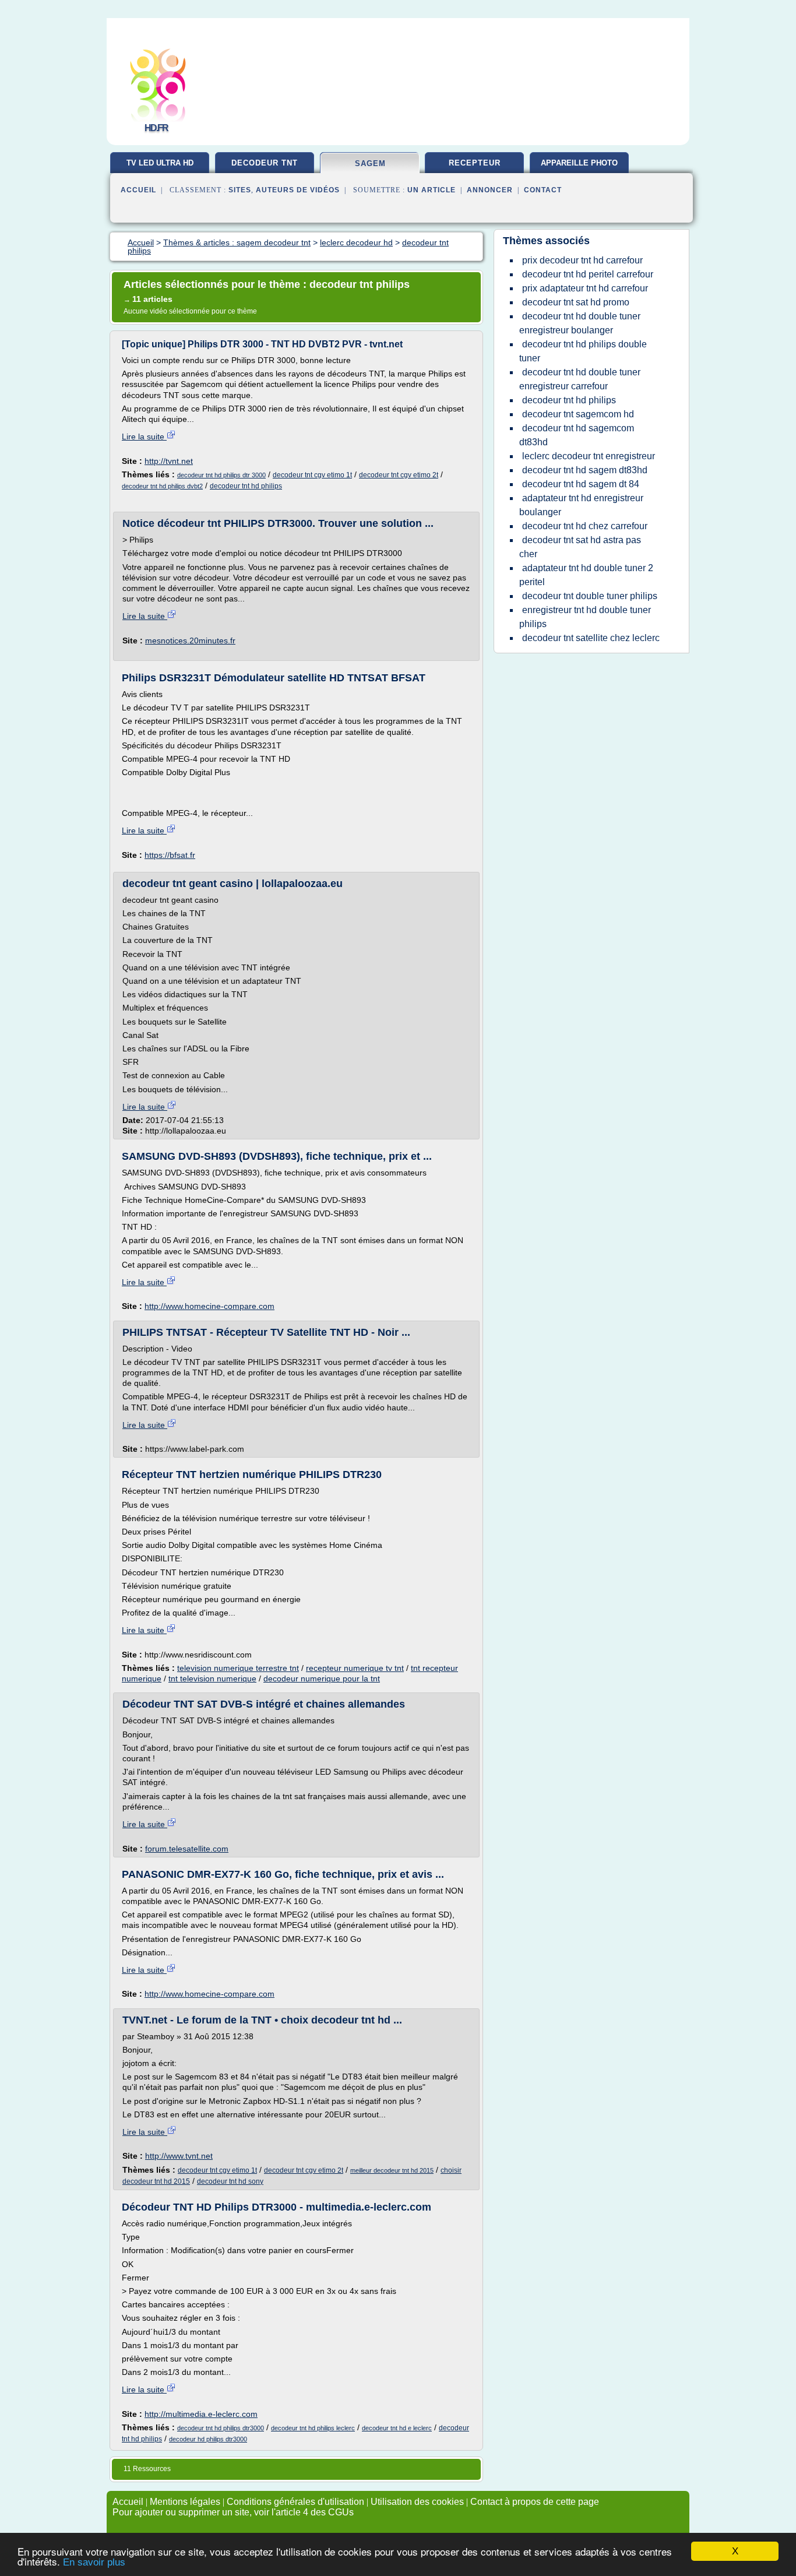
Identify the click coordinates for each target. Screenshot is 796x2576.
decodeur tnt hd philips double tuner (583, 351)
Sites (240, 190)
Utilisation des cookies (417, 2502)
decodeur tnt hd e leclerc (397, 2428)
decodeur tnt (265, 163)
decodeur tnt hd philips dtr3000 (221, 2428)
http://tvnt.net (169, 461)
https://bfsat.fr (170, 855)
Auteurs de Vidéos (298, 190)
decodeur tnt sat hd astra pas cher (580, 547)
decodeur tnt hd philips (246, 486)
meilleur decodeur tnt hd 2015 (392, 2170)
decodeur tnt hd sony (230, 2181)
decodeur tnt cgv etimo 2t (399, 475)
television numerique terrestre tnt (238, 1668)
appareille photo (579, 163)
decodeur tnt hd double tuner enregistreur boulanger (580, 323)
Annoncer (490, 190)
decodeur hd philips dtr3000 (208, 2439)
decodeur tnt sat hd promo (576, 302)
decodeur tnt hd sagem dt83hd (585, 470)
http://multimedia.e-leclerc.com (201, 2414)
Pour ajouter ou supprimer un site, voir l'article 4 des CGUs (233, 2512)
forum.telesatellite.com (187, 1849)
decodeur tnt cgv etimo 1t (312, 475)
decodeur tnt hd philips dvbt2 (162, 486)
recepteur (475, 163)
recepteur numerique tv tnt (355, 1668)
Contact (543, 190)
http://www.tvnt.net (179, 2156)
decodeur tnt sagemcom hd (578, 414)
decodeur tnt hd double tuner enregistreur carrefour (580, 379)
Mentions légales (185, 2502)
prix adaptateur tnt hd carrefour (585, 288)
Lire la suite (144, 437)
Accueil (138, 190)
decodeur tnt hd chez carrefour (585, 526)
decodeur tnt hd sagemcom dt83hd (577, 435)
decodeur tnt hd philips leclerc (313, 2428)
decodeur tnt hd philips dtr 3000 (221, 475)
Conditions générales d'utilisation (295, 2502)
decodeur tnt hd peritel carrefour (588, 274)
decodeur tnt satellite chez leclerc (591, 638)
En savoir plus (94, 2562)
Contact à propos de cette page (535, 2502)
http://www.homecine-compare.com (209, 1306)
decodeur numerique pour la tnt (322, 1678)
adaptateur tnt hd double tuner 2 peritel (586, 575)
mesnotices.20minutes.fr (190, 641)
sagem (370, 163)
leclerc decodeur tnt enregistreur (589, 456)
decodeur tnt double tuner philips (590, 596)
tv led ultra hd (160, 163)
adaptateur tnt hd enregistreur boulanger (581, 505)
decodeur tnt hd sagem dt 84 (581, 484)
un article (432, 190)
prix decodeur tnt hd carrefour (582, 260)
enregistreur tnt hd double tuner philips (585, 617)
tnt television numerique (212, 1678)
